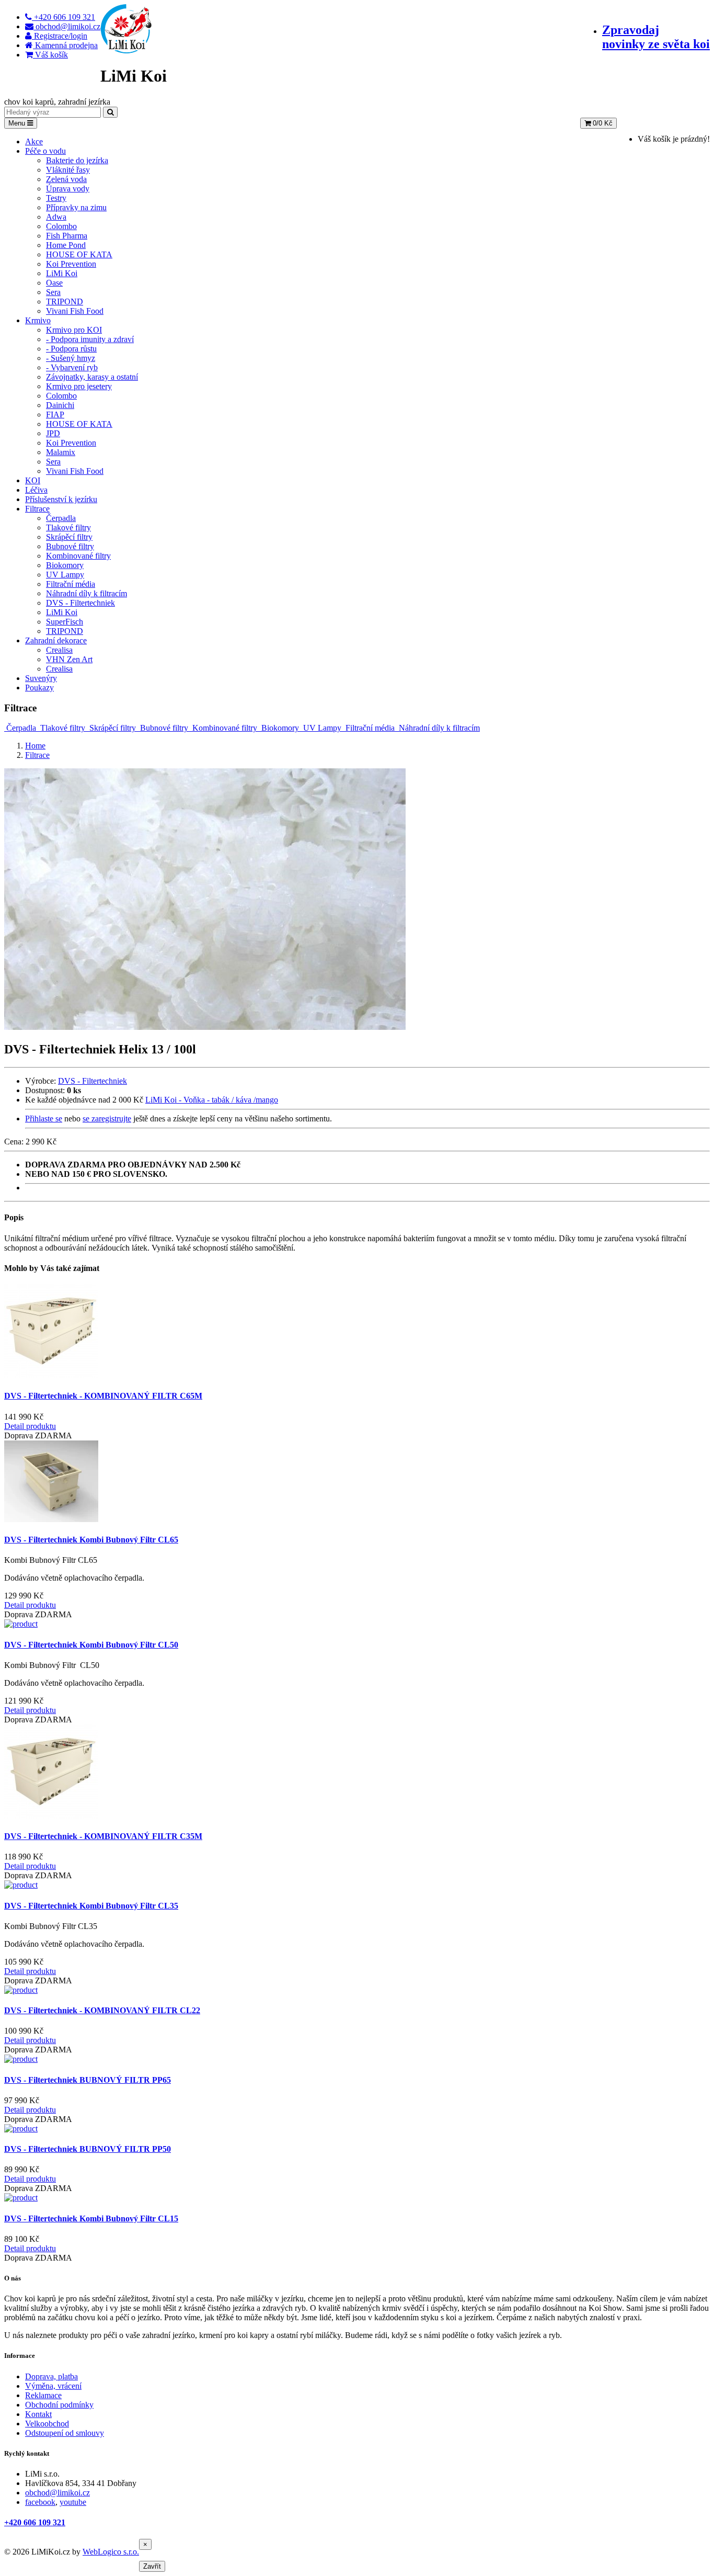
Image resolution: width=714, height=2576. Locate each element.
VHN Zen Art (69, 659)
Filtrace (37, 509)
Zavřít (152, 2566)
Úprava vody (68, 189)
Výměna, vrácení (53, 2386)
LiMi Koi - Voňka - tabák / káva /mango (212, 1100)
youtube (73, 2502)
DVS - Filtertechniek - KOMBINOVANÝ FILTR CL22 (102, 2010)
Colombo (61, 226)
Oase (54, 283)
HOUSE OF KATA (79, 254)
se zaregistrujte (107, 1119)
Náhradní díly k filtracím (87, 593)
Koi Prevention (71, 264)
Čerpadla (61, 518)
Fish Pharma (67, 236)
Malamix (61, 452)
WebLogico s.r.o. (111, 2552)
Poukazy (39, 688)
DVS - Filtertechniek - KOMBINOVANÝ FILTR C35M (103, 1836)
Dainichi (60, 405)
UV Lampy (65, 575)
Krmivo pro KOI (74, 330)
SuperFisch (65, 622)
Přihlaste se (44, 1119)
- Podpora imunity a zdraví (90, 339)
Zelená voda (66, 179)
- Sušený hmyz (71, 358)
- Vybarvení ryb (72, 367)
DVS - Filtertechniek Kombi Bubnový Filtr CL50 (91, 1645)
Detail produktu (30, 1426)
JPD (53, 433)
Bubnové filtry (70, 546)
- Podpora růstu (71, 349)
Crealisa (59, 650)
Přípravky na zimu (76, 207)
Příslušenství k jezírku (61, 499)
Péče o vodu (45, 151)
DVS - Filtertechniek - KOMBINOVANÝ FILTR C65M (103, 1396)
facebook (40, 2502)
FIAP (55, 415)
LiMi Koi (62, 273)
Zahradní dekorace (56, 640)
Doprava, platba (51, 2376)
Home (35, 746)
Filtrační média (71, 584)
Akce (34, 141)
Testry (56, 198)
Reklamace (43, 2395)
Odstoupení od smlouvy (65, 2433)
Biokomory (65, 565)
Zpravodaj (656, 37)
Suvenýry (41, 678)
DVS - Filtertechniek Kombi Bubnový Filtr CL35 (91, 1906)
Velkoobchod (47, 2424)
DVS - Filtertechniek (80, 603)
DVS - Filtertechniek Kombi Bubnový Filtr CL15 (91, 2218)
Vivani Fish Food (75, 311)
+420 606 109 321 (35, 2522)
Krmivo (38, 320)
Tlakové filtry (68, 527)
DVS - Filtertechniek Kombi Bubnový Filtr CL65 (91, 1540)
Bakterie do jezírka (77, 160)
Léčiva (36, 490)
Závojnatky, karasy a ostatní (92, 377)
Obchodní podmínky (59, 2405)
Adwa (56, 217)
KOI (33, 480)
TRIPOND (65, 302)
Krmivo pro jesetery (79, 386)
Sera (53, 292)
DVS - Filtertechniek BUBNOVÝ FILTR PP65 (88, 2080)
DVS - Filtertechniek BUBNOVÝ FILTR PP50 (88, 2149)
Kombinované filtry (78, 556)
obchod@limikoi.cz (57, 2493)
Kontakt (38, 2414)
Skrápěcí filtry (69, 537)
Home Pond (66, 245)
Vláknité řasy (68, 170)
